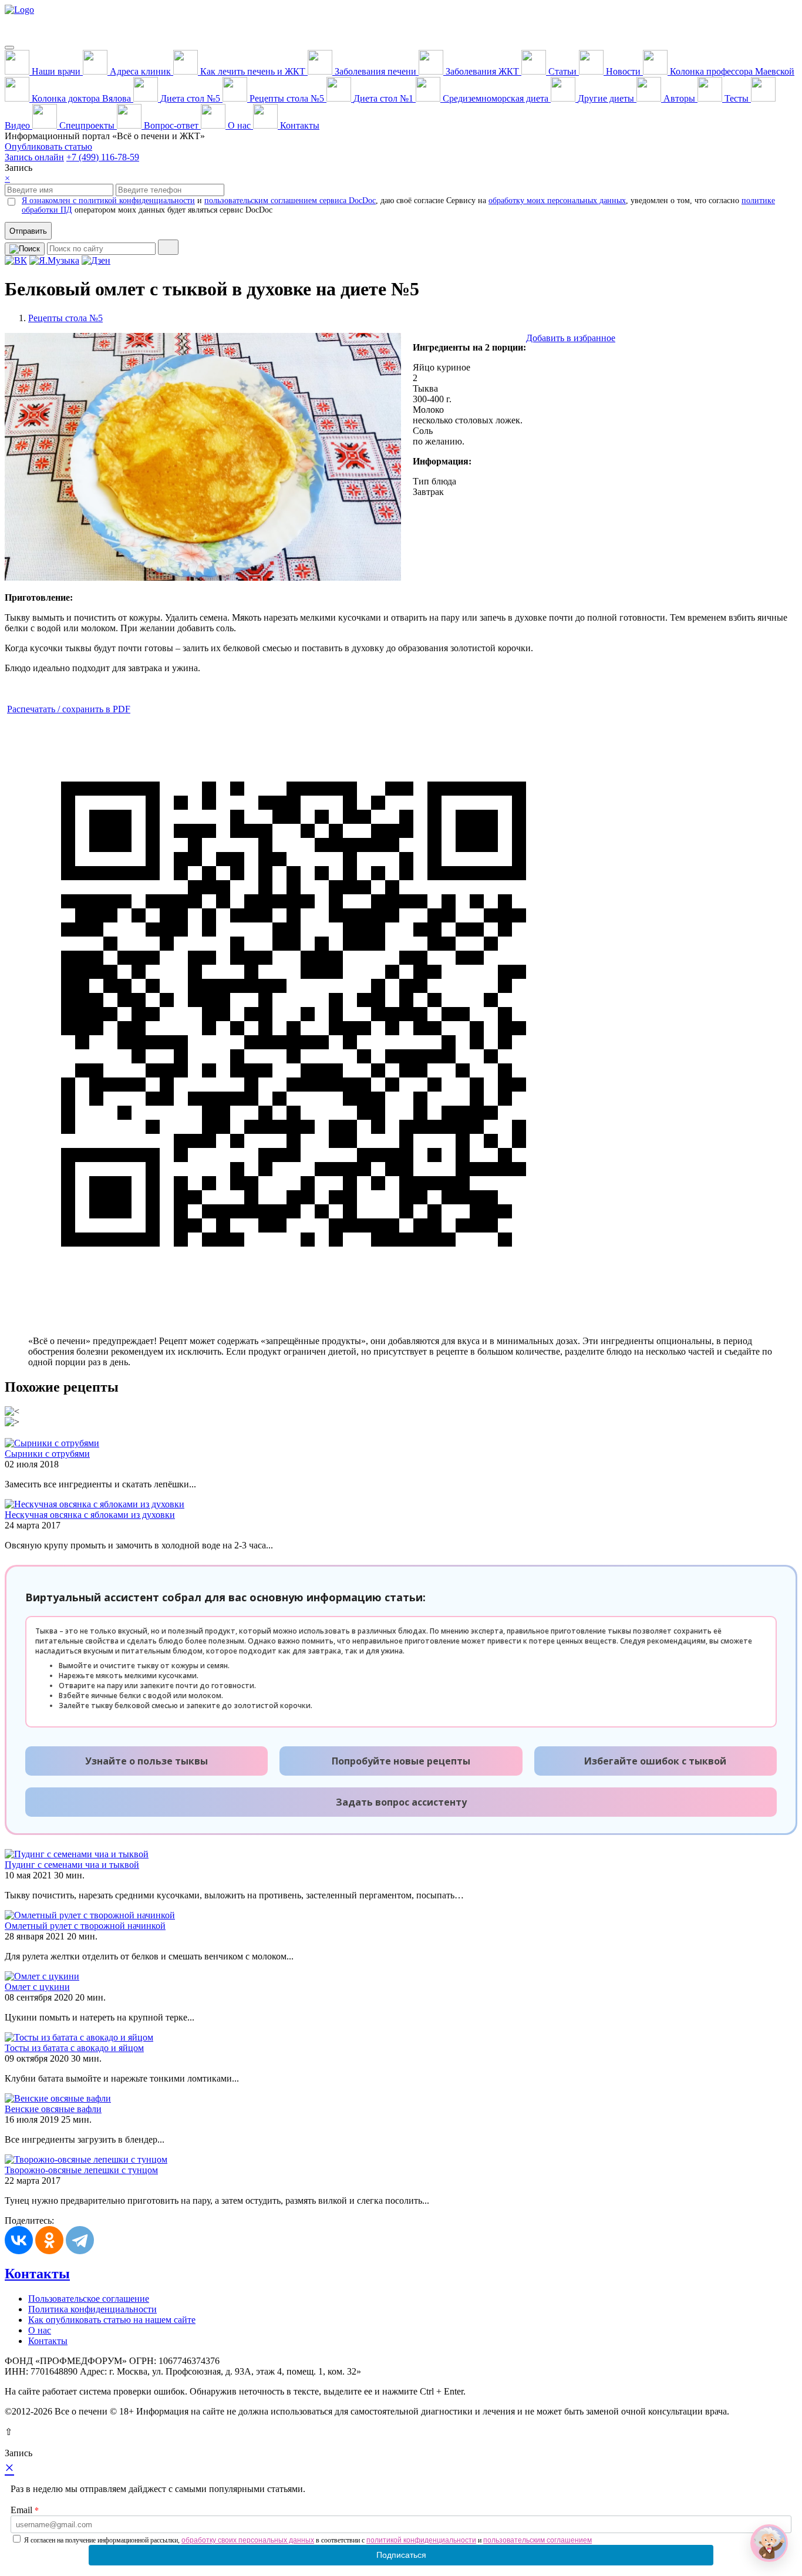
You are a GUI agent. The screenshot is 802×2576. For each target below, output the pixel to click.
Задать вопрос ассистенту (401, 1802)
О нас (40, 2330)
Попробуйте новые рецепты (401, 1761)
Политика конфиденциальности (92, 2309)
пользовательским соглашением (538, 2540)
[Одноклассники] (49, 2240)
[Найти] (168, 247)
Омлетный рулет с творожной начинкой (85, 1926)
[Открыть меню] (9, 48)
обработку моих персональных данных (557, 201)
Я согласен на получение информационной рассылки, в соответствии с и (308, 2540)
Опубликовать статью (48, 147)
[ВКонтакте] (19, 2240)
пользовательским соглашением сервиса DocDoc (290, 201)
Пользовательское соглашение (89, 2299)
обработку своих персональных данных (248, 2540)
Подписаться (401, 2555)
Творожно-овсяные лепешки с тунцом (81, 2170)
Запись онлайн (34, 157)
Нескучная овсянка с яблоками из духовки (90, 1515)
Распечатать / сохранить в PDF (69, 709)
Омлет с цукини (37, 1987)
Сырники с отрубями (47, 1454)
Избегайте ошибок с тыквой (655, 1761)
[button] (769, 2543)
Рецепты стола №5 (65, 318)
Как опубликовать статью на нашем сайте (112, 2320)
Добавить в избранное (571, 338)
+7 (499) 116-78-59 (103, 157)
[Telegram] (80, 2240)
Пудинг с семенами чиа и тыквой (72, 1865)
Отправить (28, 231)
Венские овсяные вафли (53, 2109)
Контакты (37, 2274)
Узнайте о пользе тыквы (146, 1761)
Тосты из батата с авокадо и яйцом (74, 2048)
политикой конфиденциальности (421, 2540)
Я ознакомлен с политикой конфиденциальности (108, 201)
